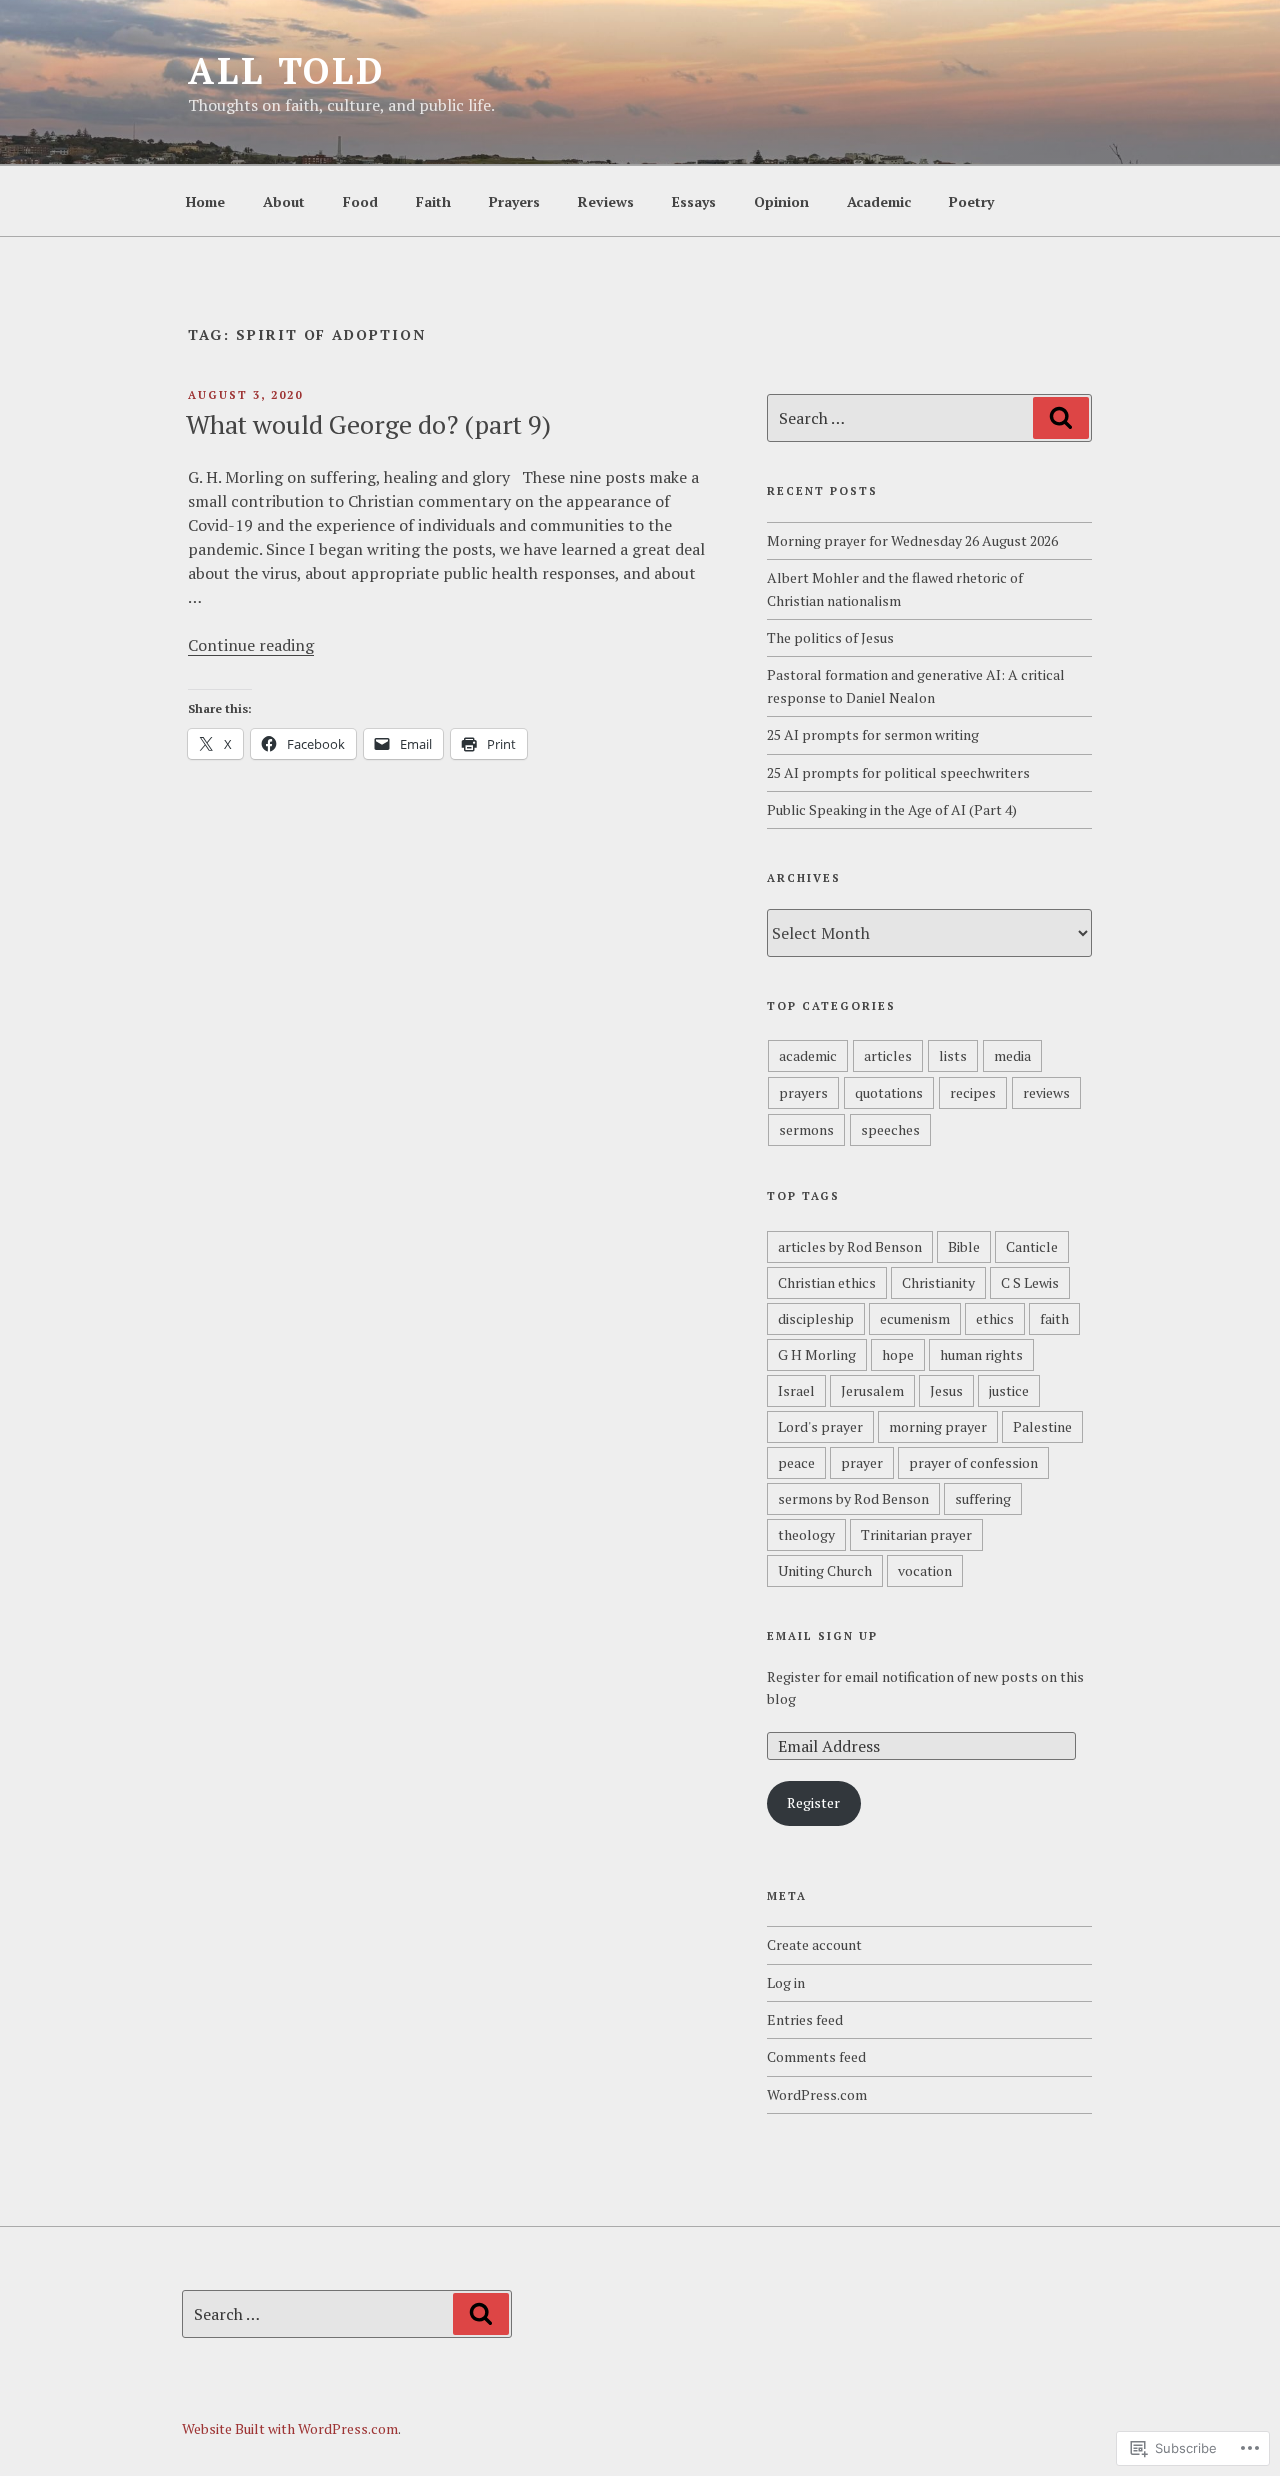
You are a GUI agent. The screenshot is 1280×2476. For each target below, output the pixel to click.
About (284, 201)
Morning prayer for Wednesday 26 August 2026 (912, 540)
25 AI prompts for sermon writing (873, 734)
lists (953, 1055)
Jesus (946, 1390)
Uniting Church (825, 1570)
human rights (981, 1354)
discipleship (816, 1318)
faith (1054, 1318)
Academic (879, 201)
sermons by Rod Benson (853, 1498)
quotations (889, 1092)
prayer (862, 1462)
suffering (983, 1498)
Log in (786, 1982)
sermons (806, 1129)
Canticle (1032, 1246)
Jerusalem (872, 1390)
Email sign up (822, 1636)
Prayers (514, 201)
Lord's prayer (820, 1426)
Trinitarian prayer (916, 1534)
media (1012, 1055)
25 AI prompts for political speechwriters (898, 772)
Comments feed (816, 2056)
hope (898, 1354)
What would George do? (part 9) (368, 424)
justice (1009, 1390)
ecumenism (915, 1318)
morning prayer (938, 1426)
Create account (814, 1944)
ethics (995, 1318)
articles (888, 1055)
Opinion (781, 201)
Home (205, 201)
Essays (694, 201)
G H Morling (817, 1354)
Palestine (1042, 1426)
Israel (796, 1390)
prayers (803, 1092)
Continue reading (251, 645)
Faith (433, 201)
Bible (964, 1246)
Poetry (971, 201)
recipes (973, 1092)
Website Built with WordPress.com (290, 2428)
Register (813, 1802)
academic (808, 1055)
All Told (286, 70)
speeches (890, 1129)
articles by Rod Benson (850, 1246)
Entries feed (805, 2019)
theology (806, 1534)
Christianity (938, 1282)
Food (360, 201)
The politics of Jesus (830, 637)
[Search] (1061, 418)
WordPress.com (817, 2094)
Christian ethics (827, 1282)
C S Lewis (1030, 1282)
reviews (1046, 1092)
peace (796, 1462)
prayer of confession (973, 1462)
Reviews (606, 201)
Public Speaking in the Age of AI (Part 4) (892, 809)
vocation (925, 1570)
